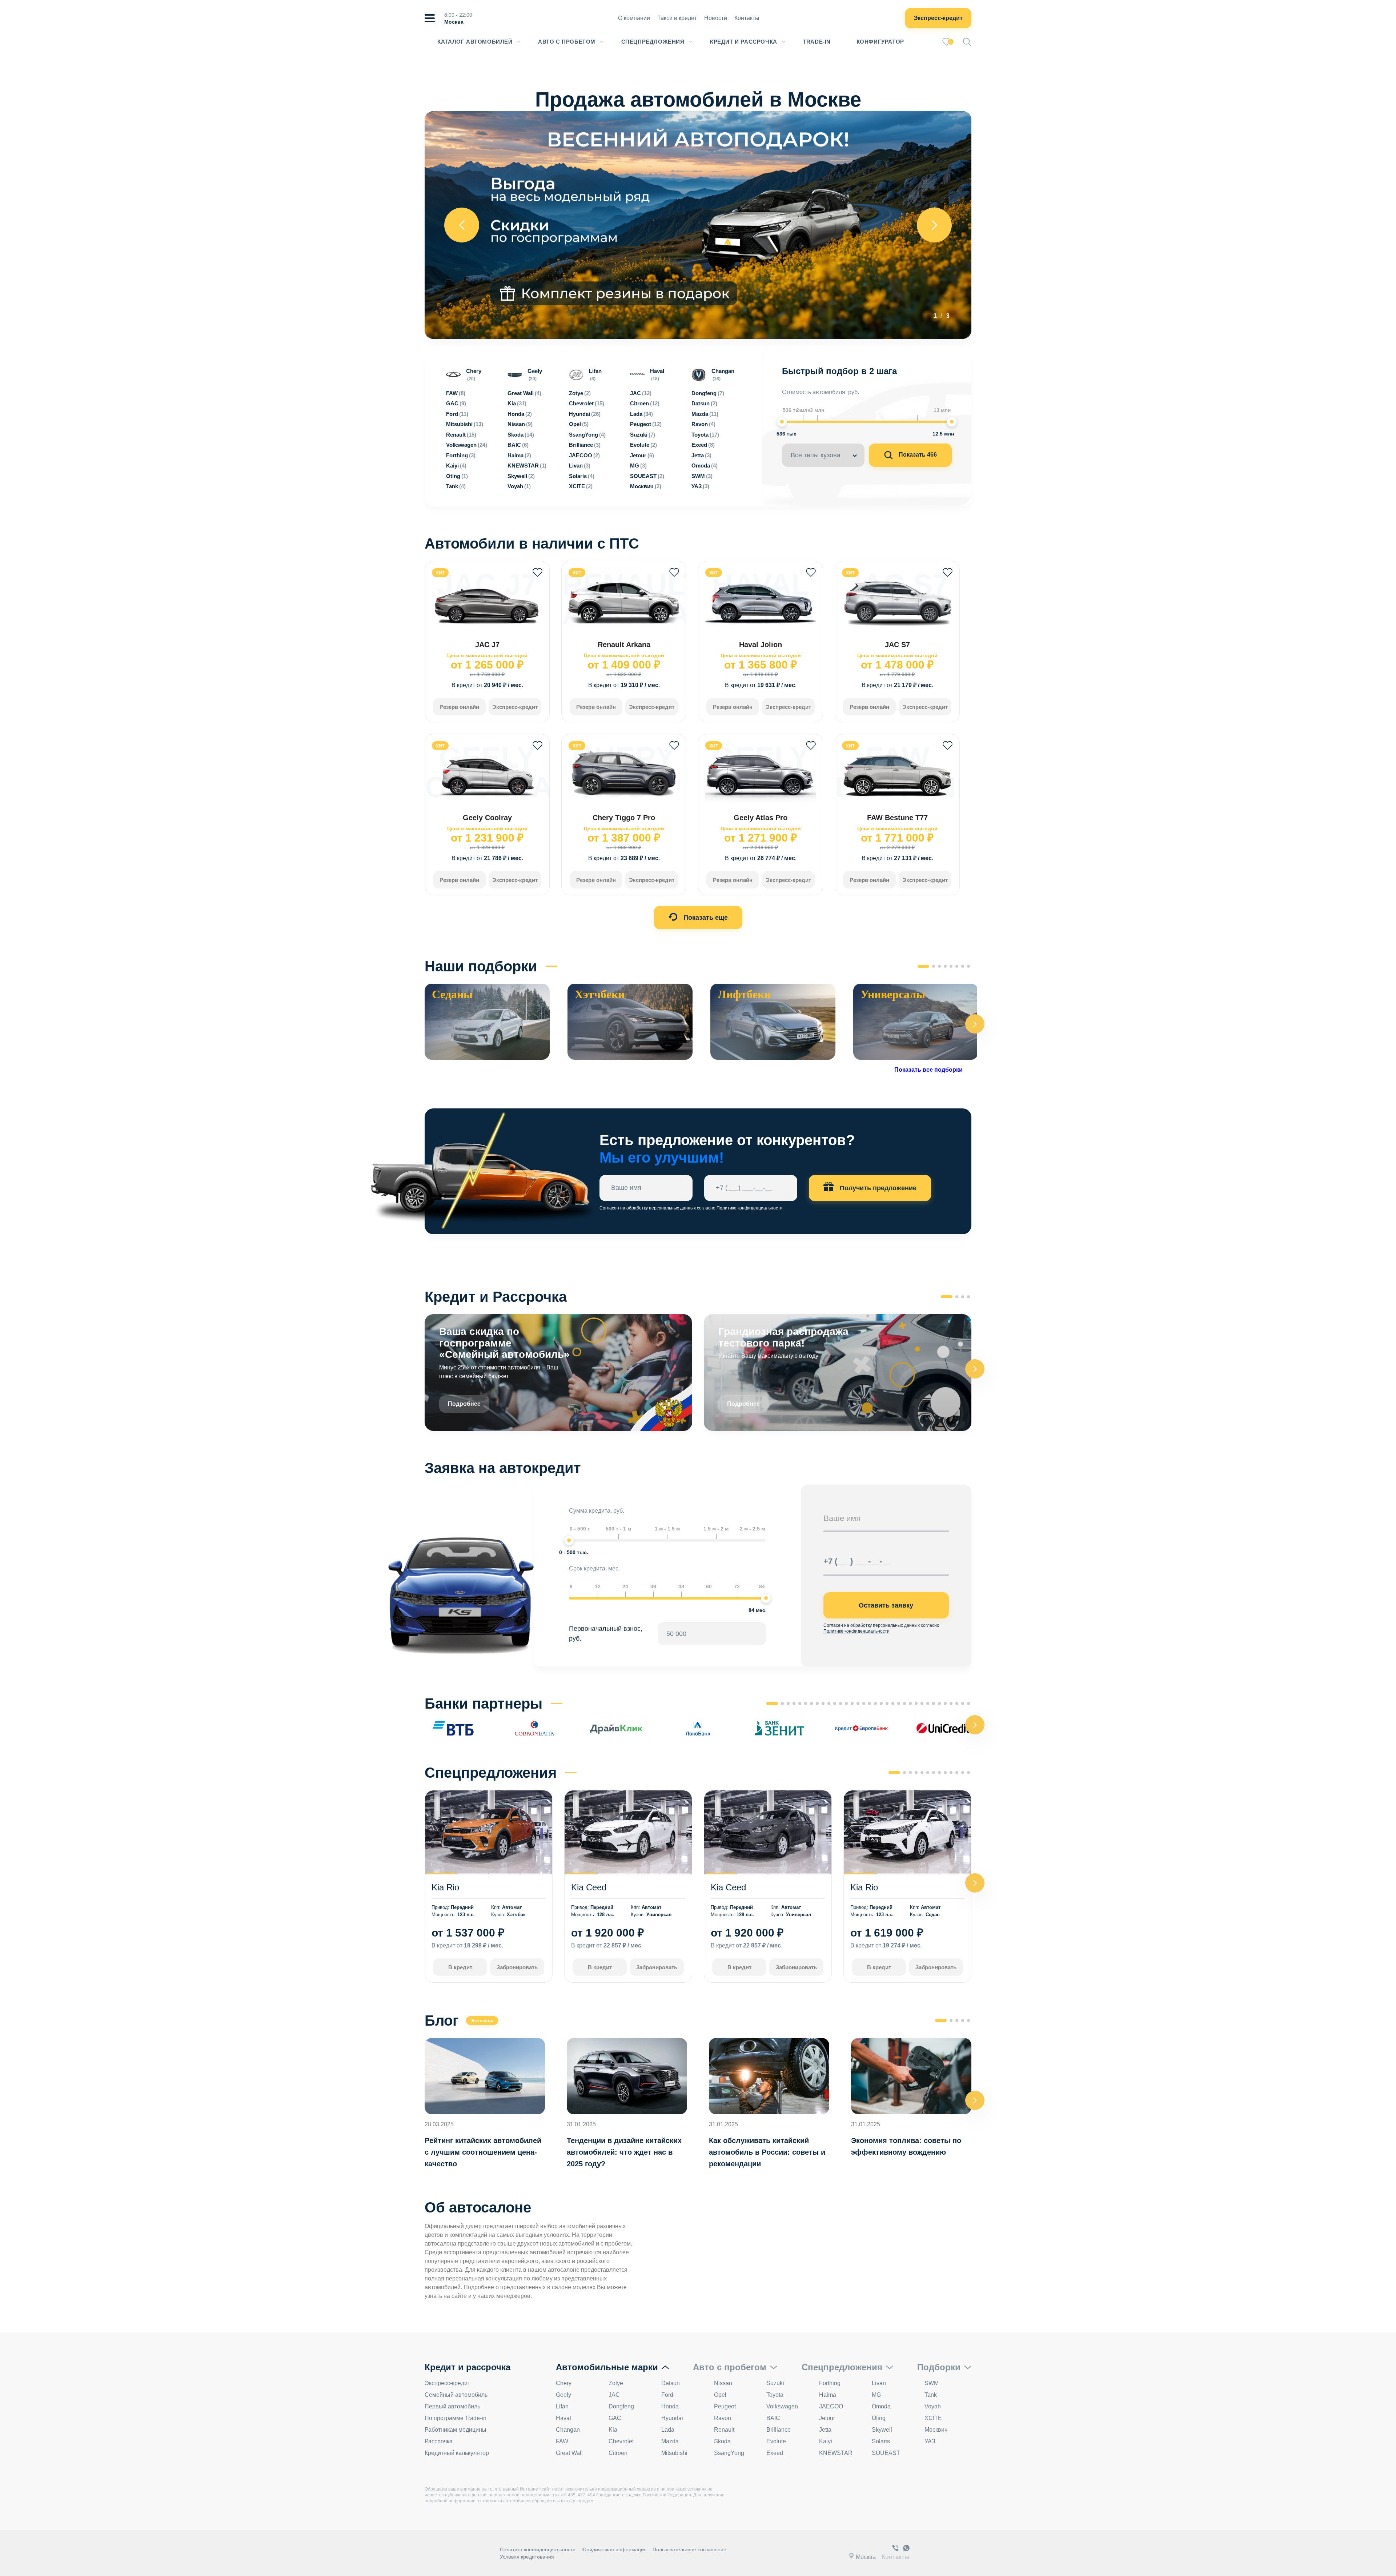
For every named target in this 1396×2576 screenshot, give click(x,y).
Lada (668, 2430)
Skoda (722, 2441)
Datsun (671, 2383)
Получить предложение (877, 1188)
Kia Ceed (589, 1887)
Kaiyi (826, 2441)
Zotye (616, 2383)
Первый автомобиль (452, 2406)
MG (876, 2395)
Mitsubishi (674, 2453)
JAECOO (831, 2406)
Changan (568, 2430)
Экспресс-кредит (938, 18)
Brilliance (779, 2430)
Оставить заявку (886, 1605)
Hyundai (672, 2418)
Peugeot (725, 2406)
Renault (724, 2430)
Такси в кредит (677, 18)
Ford (667, 2395)
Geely (563, 2395)
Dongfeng (621, 2406)
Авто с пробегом (567, 42)
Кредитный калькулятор (457, 2453)
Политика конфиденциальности (538, 2549)
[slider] (782, 422)
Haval (563, 2418)
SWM (932, 2383)
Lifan (562, 2406)
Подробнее (464, 1404)
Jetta (825, 2430)
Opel (720, 2395)
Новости (716, 18)
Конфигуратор (880, 42)
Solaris (881, 2441)
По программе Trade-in (456, 2418)
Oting (879, 2418)
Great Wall (569, 2453)
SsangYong (729, 2453)
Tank (931, 2395)
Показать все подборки (928, 1070)
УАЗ (930, 2441)
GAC (615, 2418)
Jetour (827, 2418)
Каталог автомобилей (475, 42)
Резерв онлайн (459, 707)
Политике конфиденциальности (750, 1208)
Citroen (618, 2453)
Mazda (670, 2441)
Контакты (747, 18)
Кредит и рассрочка (744, 42)
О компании (634, 18)
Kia (613, 2430)
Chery (564, 2383)
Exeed (775, 2453)
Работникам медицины (456, 2430)
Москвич (936, 2430)
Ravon (723, 2418)
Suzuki (775, 2383)
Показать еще (705, 918)
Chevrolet (621, 2441)
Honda (670, 2406)
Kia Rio (445, 1887)
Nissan (723, 2383)
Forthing (830, 2383)
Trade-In (817, 42)
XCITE (933, 2418)
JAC (614, 2395)
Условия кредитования (527, 2557)
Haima (828, 2395)
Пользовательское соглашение (689, 2549)
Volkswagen (782, 2406)
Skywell (882, 2430)
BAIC (773, 2418)
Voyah (933, 2406)
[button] (975, 1024)
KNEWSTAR (836, 2453)
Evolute (776, 2441)
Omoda (881, 2406)
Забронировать (517, 1967)
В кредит (460, 1967)
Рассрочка (439, 2441)
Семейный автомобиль (456, 2395)
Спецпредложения (653, 42)
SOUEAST (886, 2453)
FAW (562, 2441)
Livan (879, 2383)
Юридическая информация (614, 2549)
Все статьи (482, 2021)
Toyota (775, 2395)
